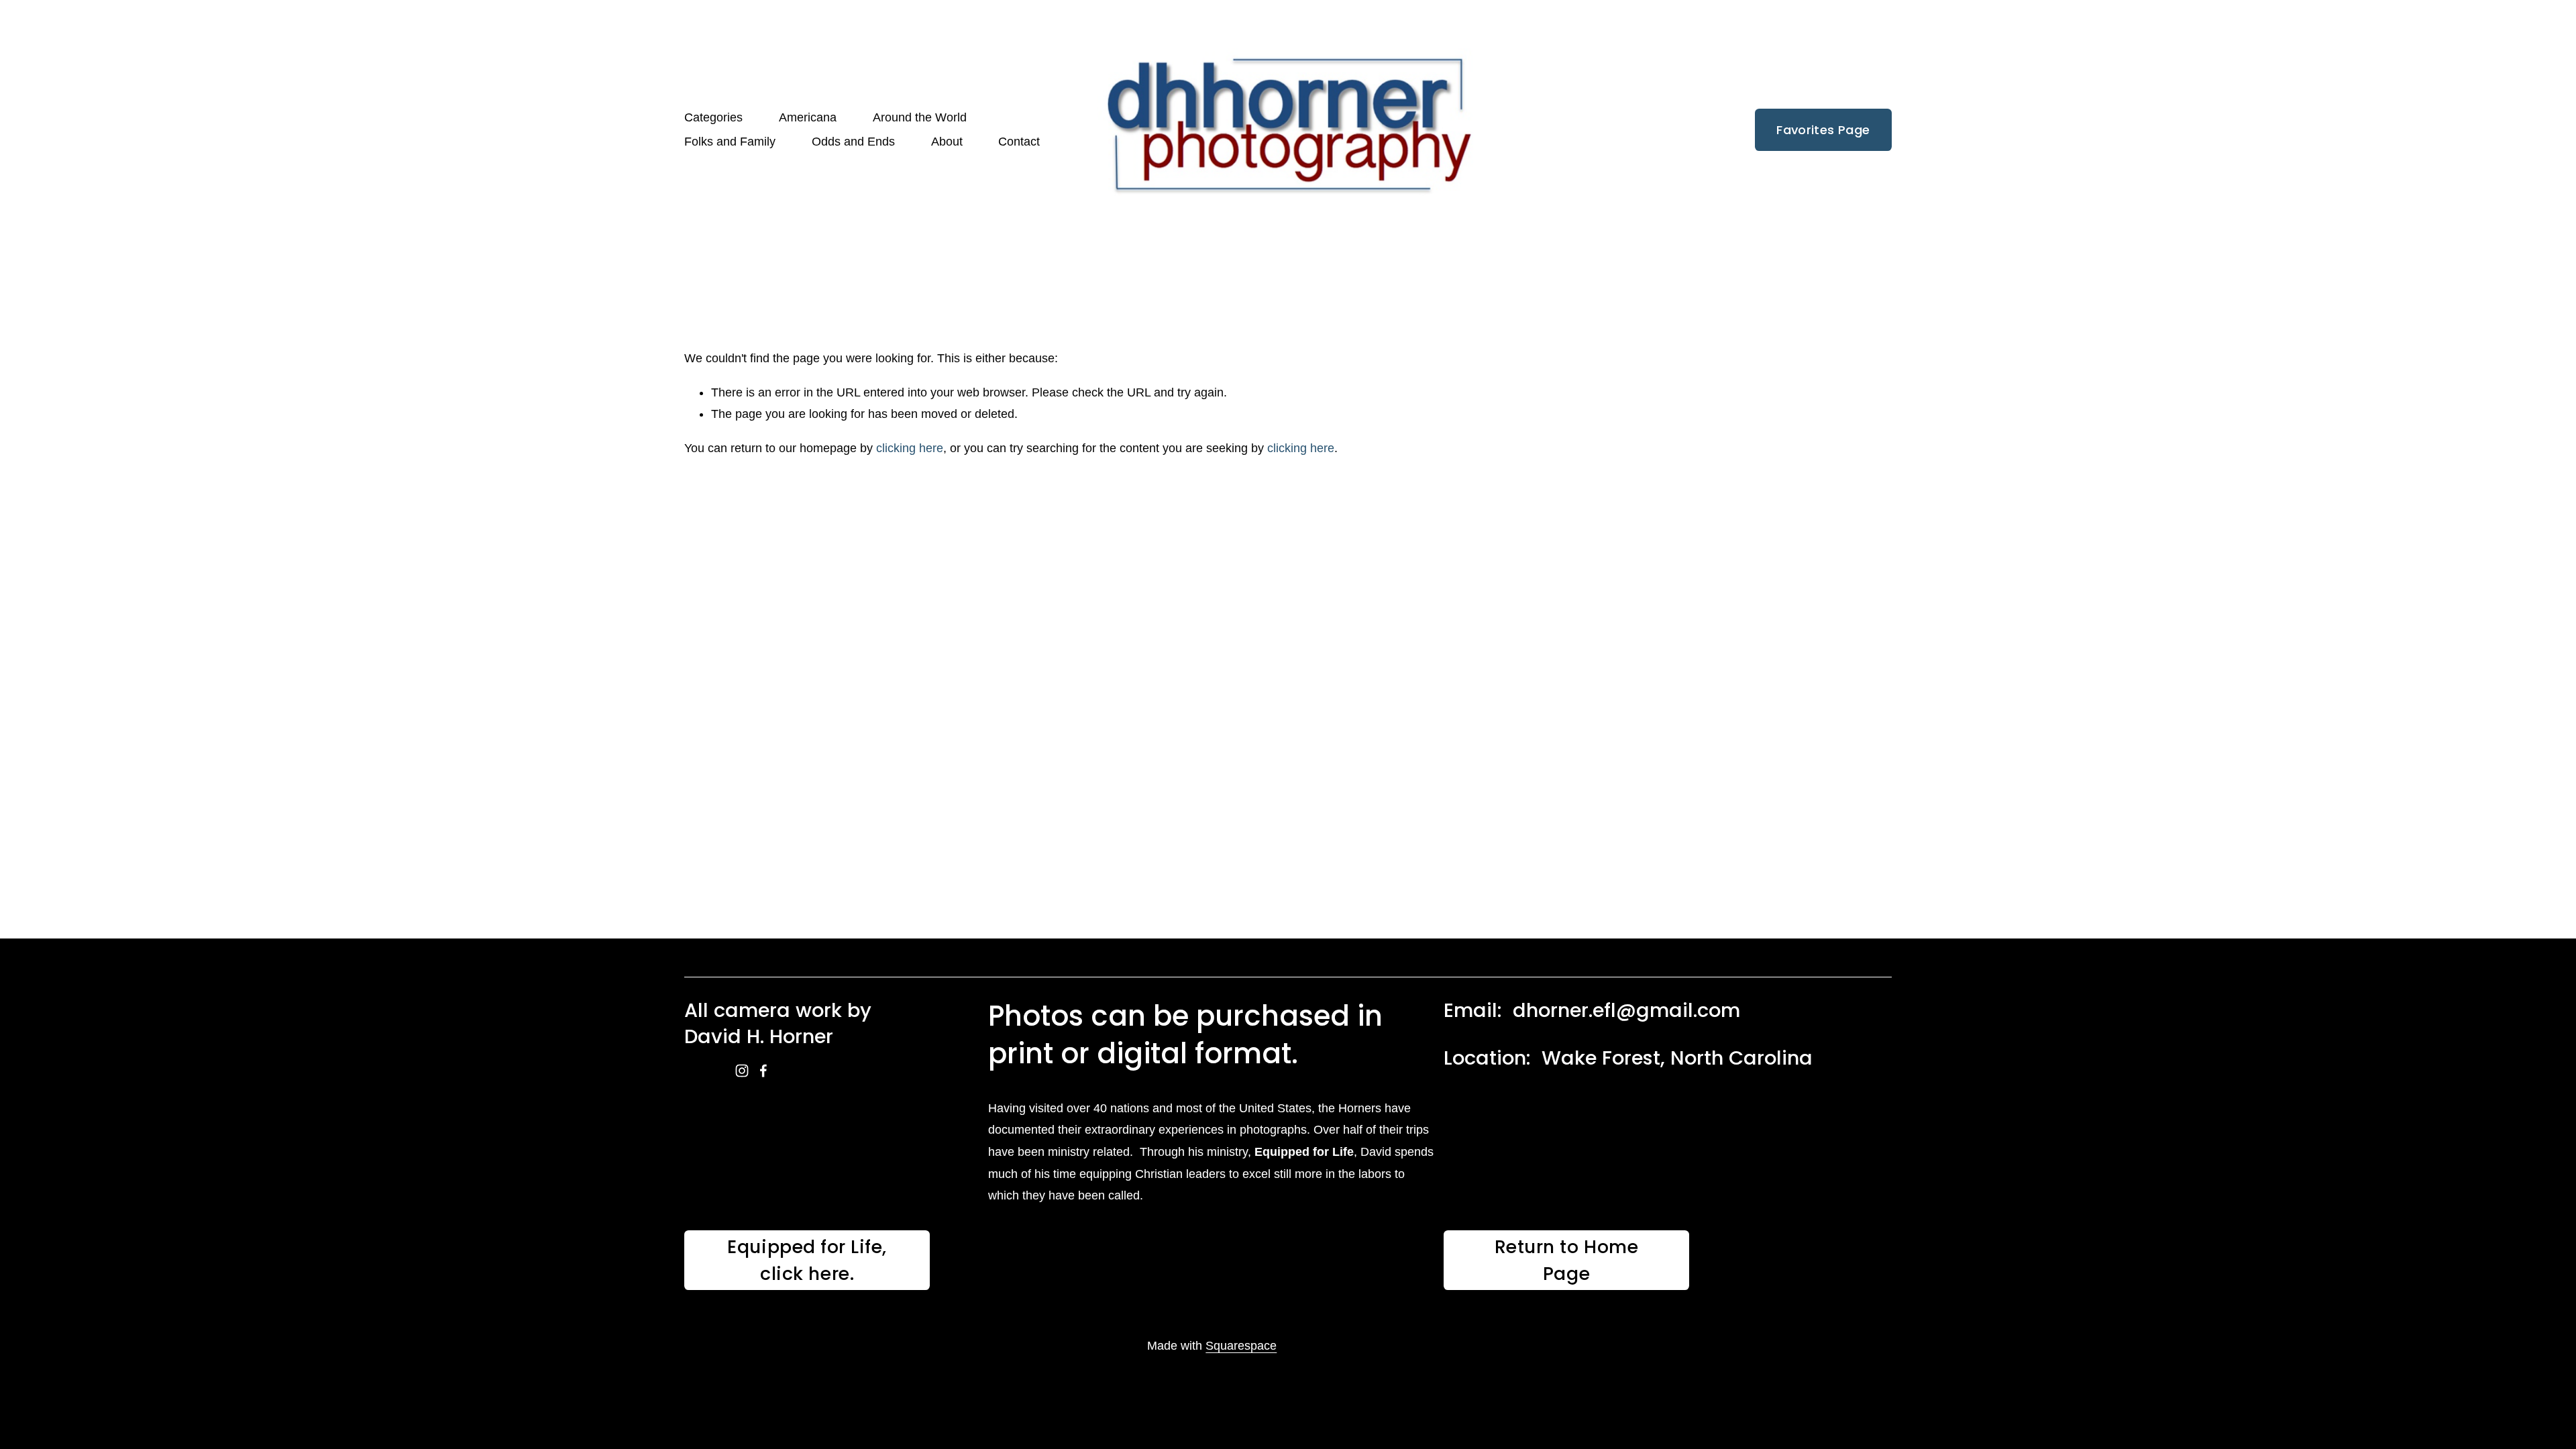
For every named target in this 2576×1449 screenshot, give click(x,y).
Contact (1019, 142)
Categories (713, 117)
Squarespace (1241, 1346)
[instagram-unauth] (742, 1071)
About (947, 142)
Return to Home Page (1567, 1260)
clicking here (910, 448)
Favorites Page (1823, 130)
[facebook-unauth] (763, 1071)
